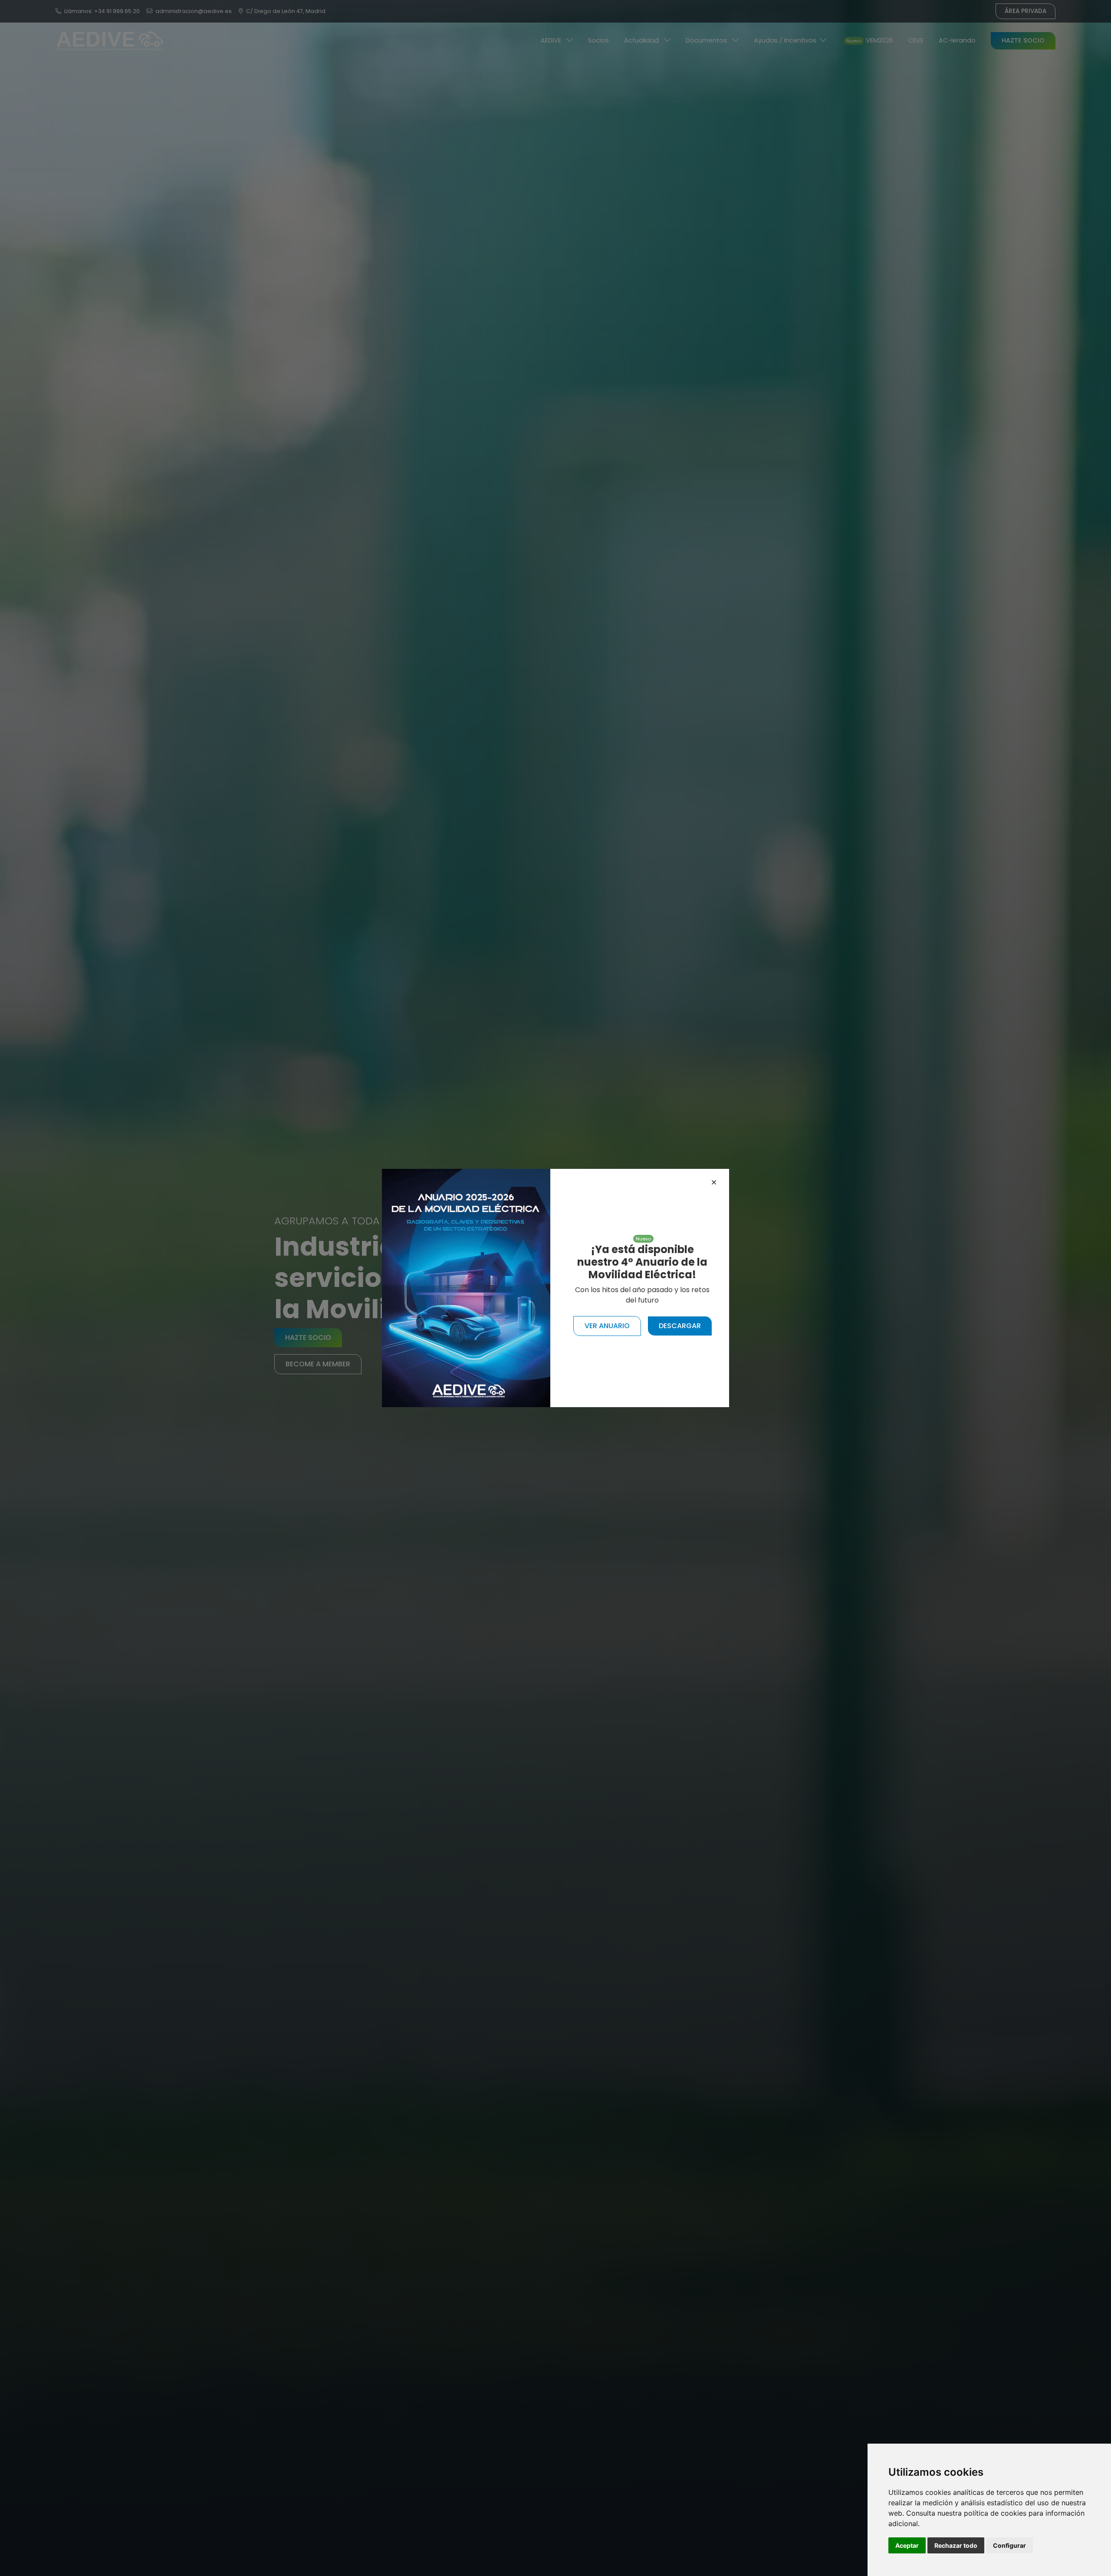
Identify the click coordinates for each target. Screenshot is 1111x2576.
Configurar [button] (1009, 2545)
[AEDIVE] (466, 1288)
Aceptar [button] (907, 2545)
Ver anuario (607, 1326)
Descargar (680, 1326)
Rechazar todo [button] (956, 2545)
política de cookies (995, 2513)
